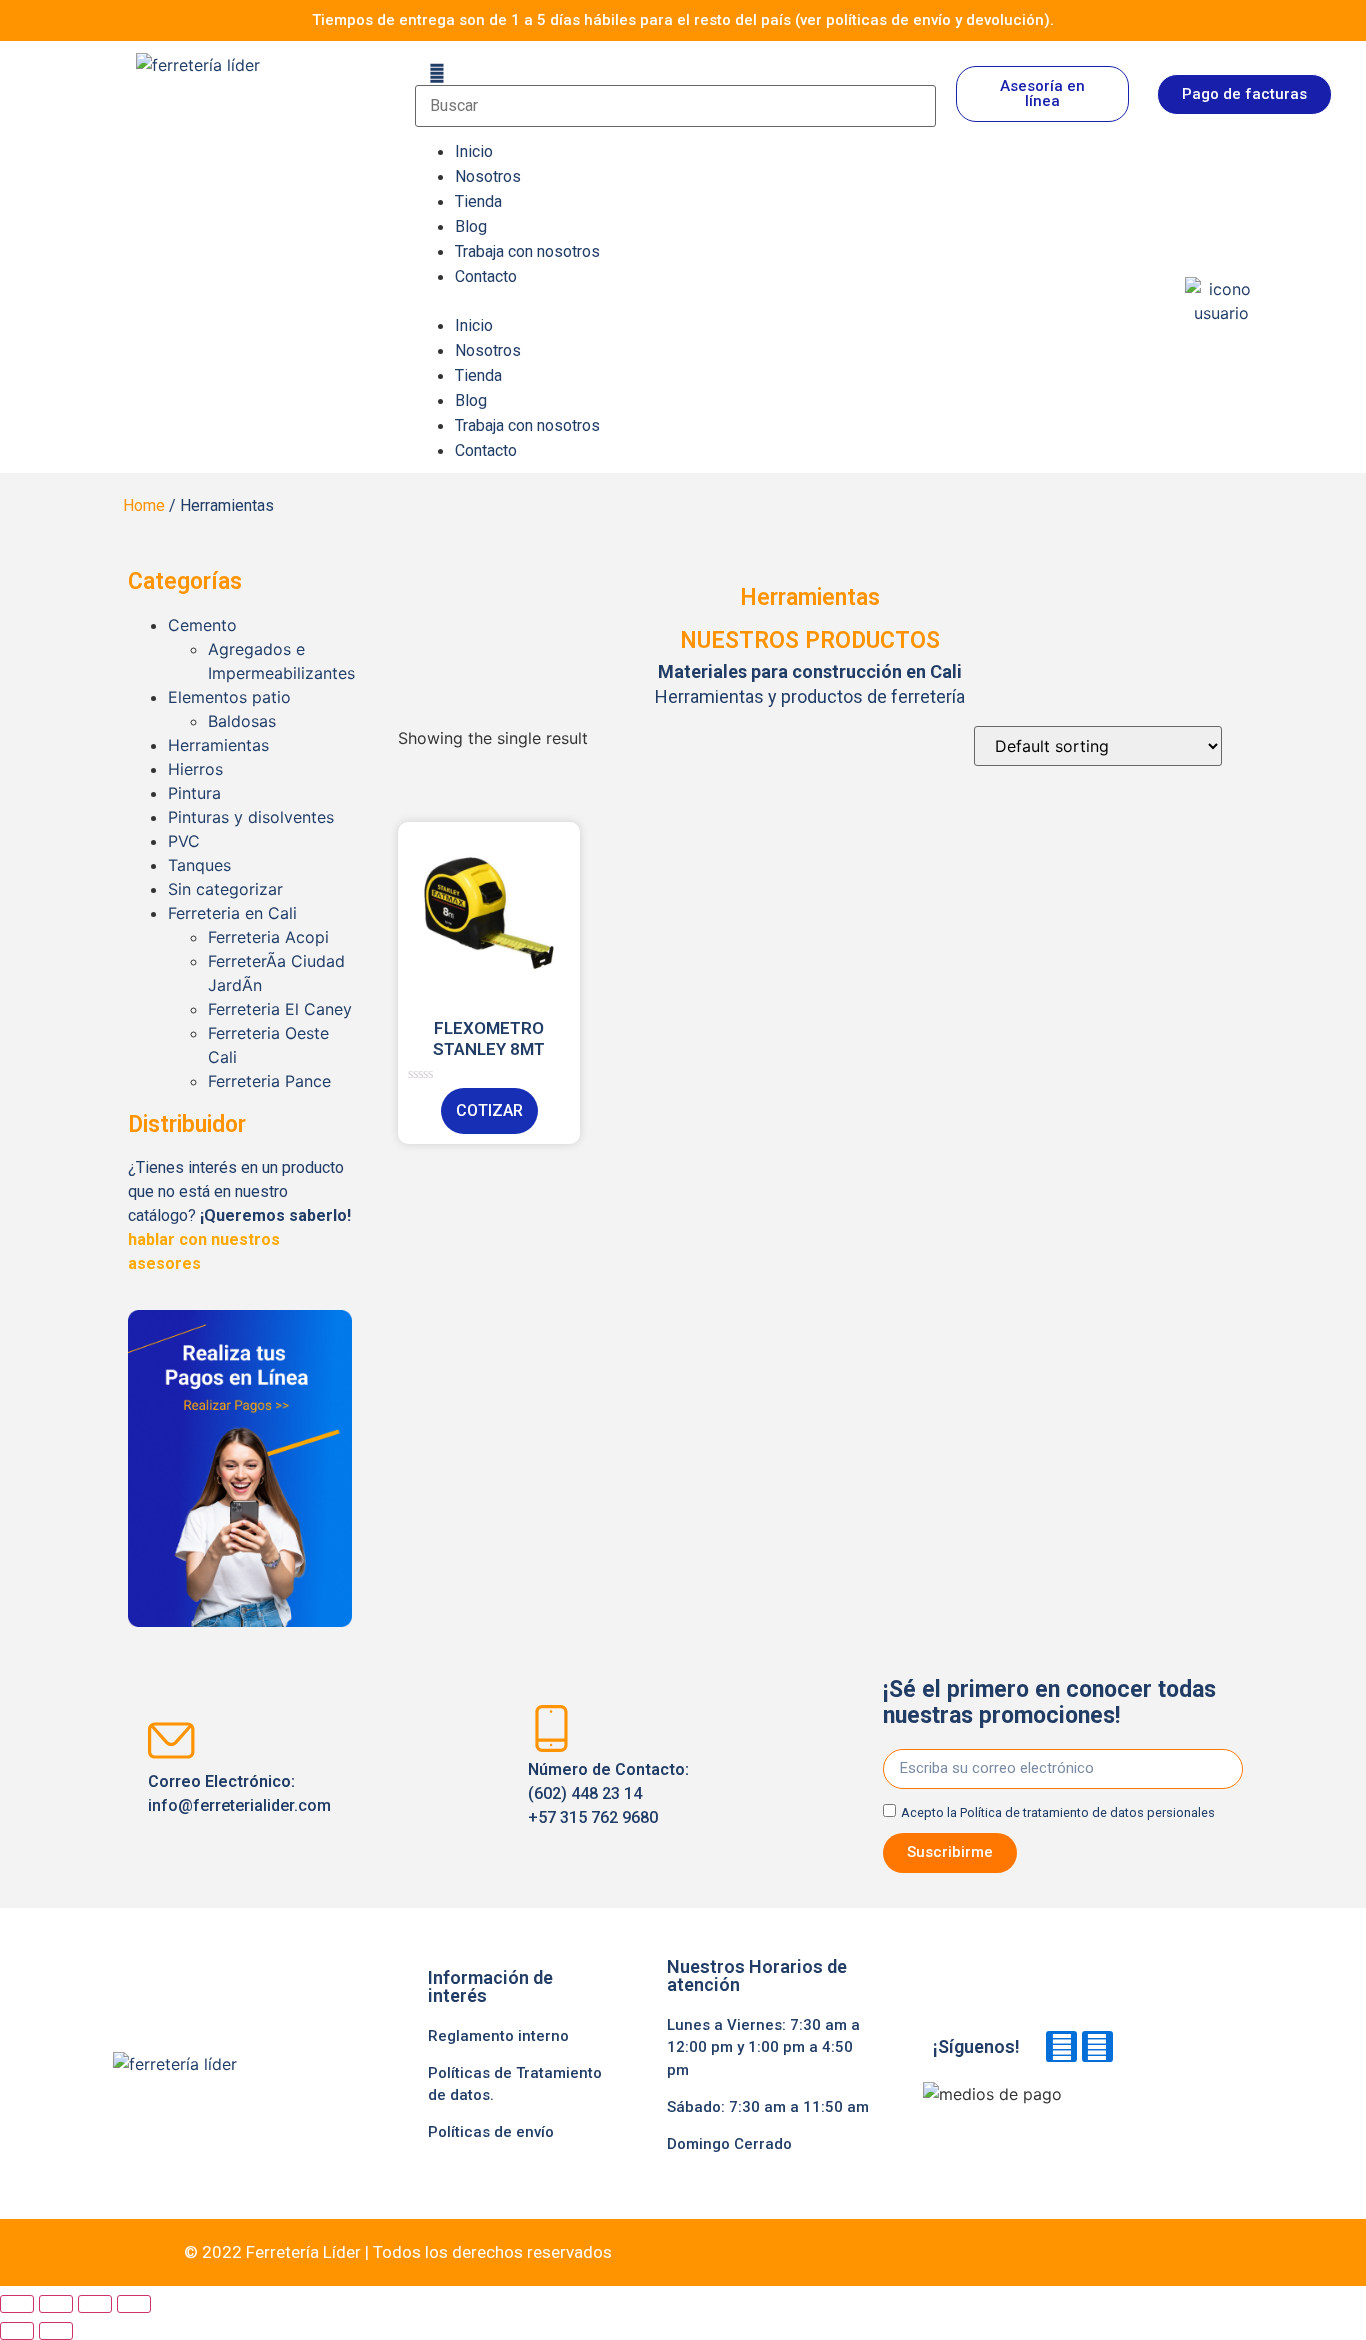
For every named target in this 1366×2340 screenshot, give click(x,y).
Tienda (478, 201)
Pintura (194, 793)
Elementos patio (229, 697)
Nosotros (488, 176)
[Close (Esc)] (17, 2304)
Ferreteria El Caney (280, 1009)
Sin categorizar (225, 889)
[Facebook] (1061, 2046)
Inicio (474, 151)
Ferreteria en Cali (232, 913)
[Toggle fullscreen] (95, 2304)
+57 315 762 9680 (593, 1817)
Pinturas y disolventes (251, 817)
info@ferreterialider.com (239, 1805)
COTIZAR (489, 1110)
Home (144, 505)
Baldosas (242, 721)
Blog (471, 226)
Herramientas (218, 745)
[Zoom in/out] (134, 2304)
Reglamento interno (498, 2036)
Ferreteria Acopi (268, 937)
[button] (790, 301)
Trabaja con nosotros (527, 251)
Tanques (199, 865)
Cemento (202, 625)
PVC (184, 841)
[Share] (56, 2304)
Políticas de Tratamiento (515, 2073)
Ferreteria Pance (269, 1081)
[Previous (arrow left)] (17, 2331)
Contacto (486, 276)
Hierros (195, 769)
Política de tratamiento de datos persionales (1087, 1812)
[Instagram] (1097, 2046)
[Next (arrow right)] (56, 2331)
